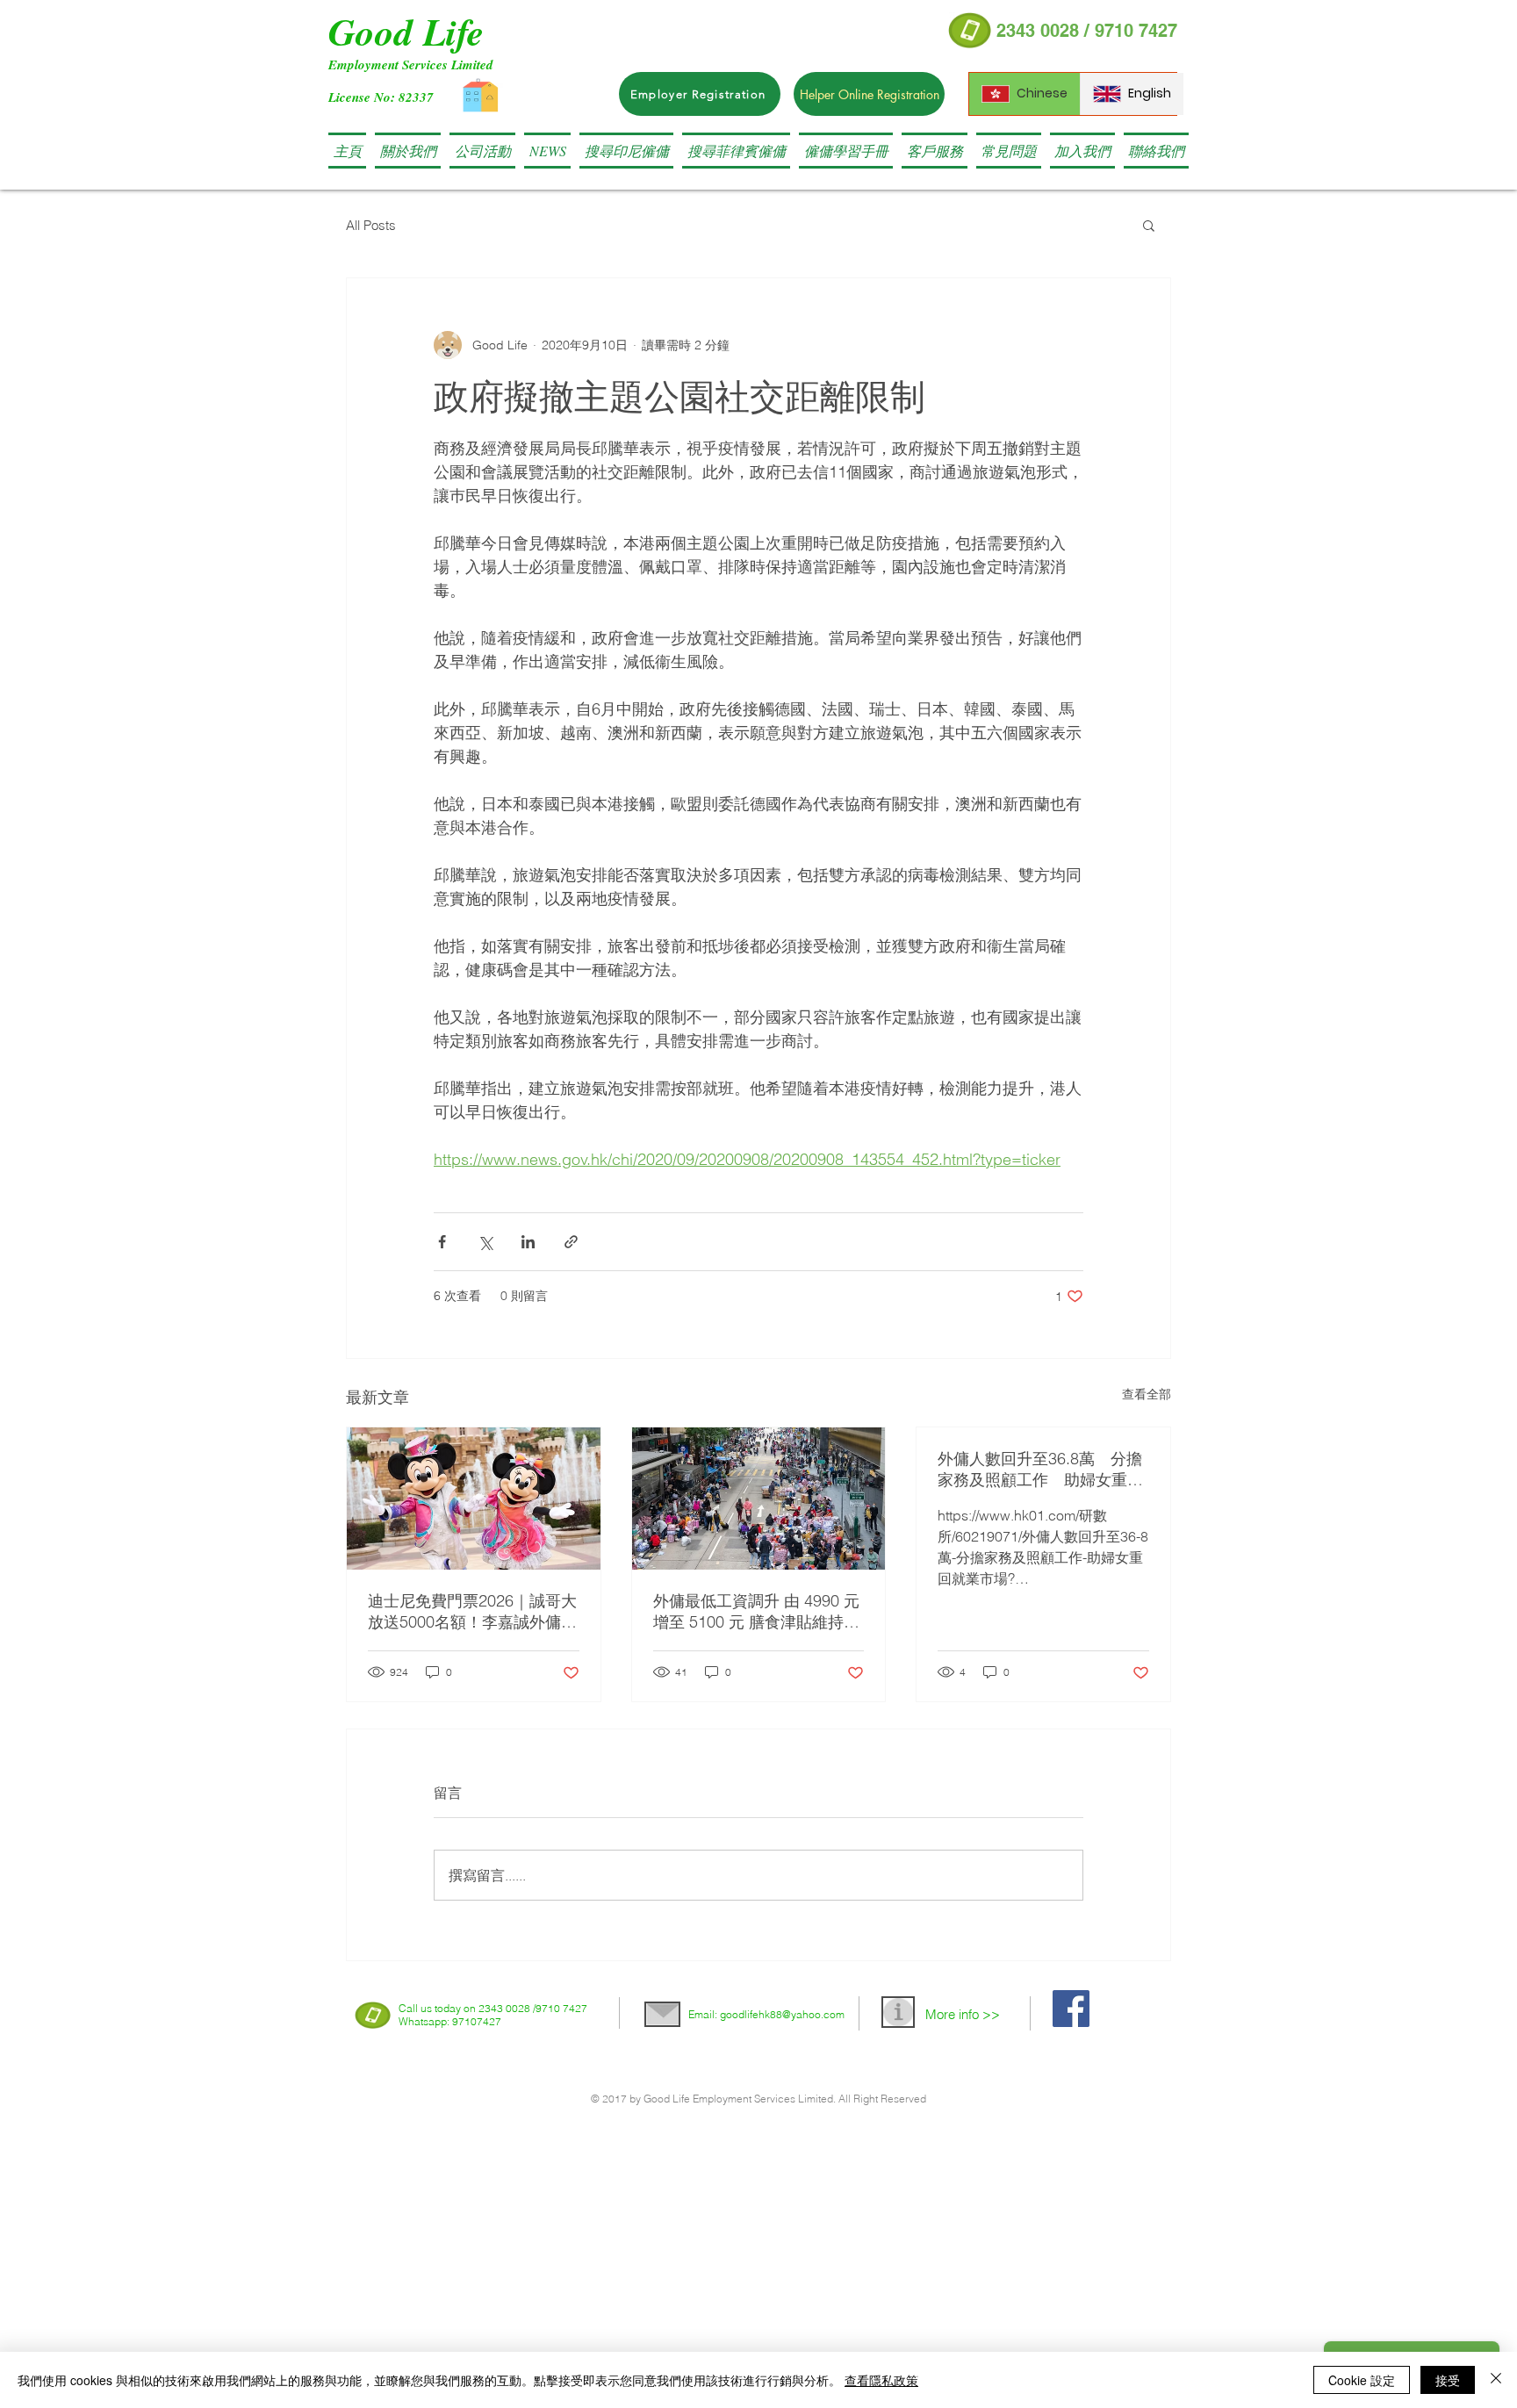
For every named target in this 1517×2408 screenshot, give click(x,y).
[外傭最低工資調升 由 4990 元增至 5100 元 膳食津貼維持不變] (759, 1499)
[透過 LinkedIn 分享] (528, 1242)
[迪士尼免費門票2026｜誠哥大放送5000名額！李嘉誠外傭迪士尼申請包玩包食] (474, 1499)
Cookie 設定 (1362, 2380)
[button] (626, 151)
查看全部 (1147, 1394)
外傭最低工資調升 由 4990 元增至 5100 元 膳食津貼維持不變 (756, 1612)
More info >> (963, 2014)
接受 (1448, 2380)
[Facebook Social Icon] (1071, 2009)
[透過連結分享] (571, 1242)
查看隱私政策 (881, 2380)
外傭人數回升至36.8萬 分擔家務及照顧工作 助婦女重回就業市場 (1040, 1470)
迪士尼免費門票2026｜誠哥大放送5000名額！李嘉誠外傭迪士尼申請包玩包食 (472, 1612)
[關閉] (1496, 2380)
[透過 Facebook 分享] (442, 1242)
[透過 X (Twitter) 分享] (485, 1242)
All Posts (371, 225)
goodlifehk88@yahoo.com (782, 2014)
